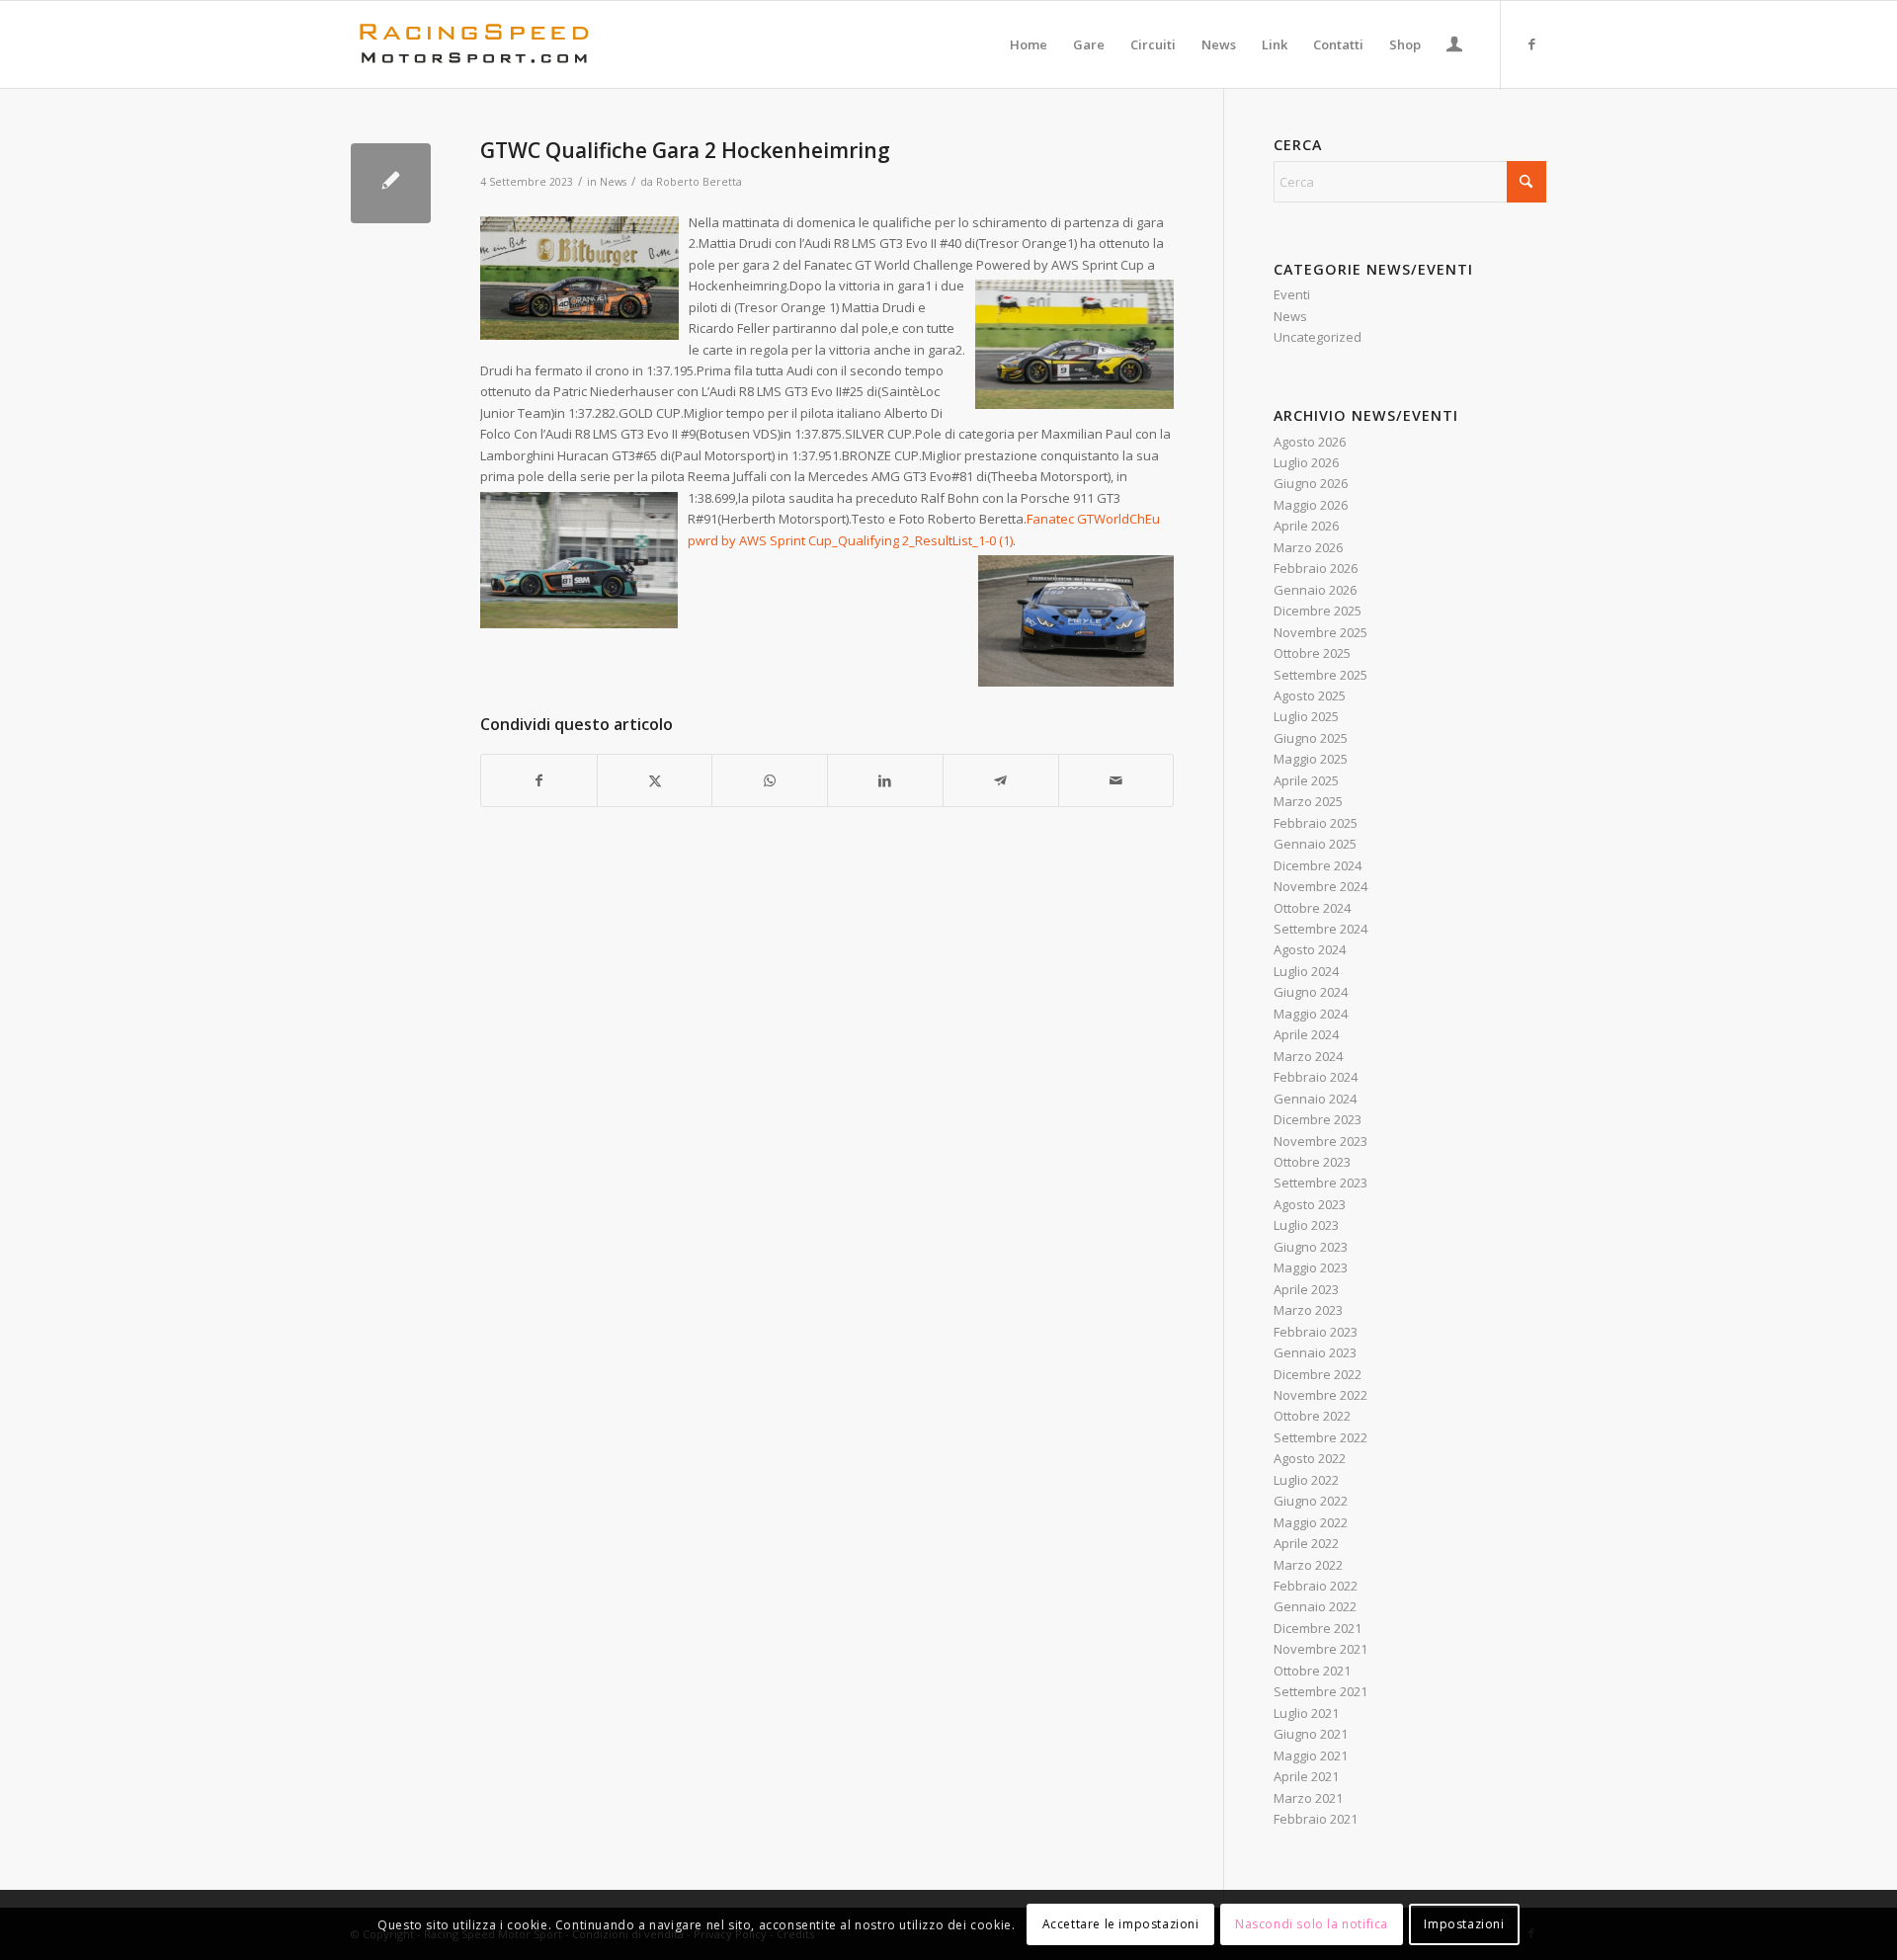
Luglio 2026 (1306, 462)
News (613, 182)
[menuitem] (1029, 44)
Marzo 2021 (1308, 1798)
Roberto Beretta (699, 182)
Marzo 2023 (1308, 1310)
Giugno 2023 (1311, 1247)
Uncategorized (1318, 337)
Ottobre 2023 (1312, 1162)
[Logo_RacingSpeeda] (474, 44)
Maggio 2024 (1311, 1014)
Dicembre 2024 (1318, 865)
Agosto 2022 (1310, 1458)
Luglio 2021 (1306, 1713)
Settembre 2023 (1320, 1183)
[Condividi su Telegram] (1001, 780)
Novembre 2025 (1320, 632)
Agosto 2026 (1310, 442)
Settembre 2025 (1320, 675)
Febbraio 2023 (1316, 1332)
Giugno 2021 (1311, 1734)
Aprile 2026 (1306, 526)
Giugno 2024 (1311, 992)
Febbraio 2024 (1316, 1077)
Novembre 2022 (1320, 1395)
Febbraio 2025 (1316, 823)
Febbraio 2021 (1316, 1819)
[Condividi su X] (655, 780)
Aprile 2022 (1306, 1543)
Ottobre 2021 (1312, 1671)
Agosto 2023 (1310, 1204)
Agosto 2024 (1310, 949)
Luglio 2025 (1306, 716)
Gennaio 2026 (1315, 590)
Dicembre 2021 (1318, 1628)
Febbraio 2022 (1316, 1586)
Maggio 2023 (1311, 1267)
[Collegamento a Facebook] (1531, 43)
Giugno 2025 (1311, 738)
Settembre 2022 (1320, 1437)
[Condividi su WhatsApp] (770, 780)
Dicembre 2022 (1318, 1374)
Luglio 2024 (1306, 971)
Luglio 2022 (1306, 1480)
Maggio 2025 (1311, 759)
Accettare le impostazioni (1121, 1925)
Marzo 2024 (1308, 1056)
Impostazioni (1464, 1925)
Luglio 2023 (1306, 1225)
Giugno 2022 (1311, 1501)
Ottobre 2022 (1312, 1416)
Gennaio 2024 (1315, 1099)
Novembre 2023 (1320, 1141)
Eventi (1292, 294)
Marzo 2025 (1308, 801)
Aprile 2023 (1306, 1289)
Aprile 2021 (1306, 1776)
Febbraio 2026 (1316, 568)
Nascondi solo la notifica (1312, 1925)
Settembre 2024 (1320, 929)
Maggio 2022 (1311, 1522)
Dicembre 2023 (1318, 1119)
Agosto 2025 (1310, 695)
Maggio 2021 (1311, 1756)
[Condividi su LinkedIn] (885, 780)
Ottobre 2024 (1312, 908)
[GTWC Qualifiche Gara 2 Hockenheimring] (391, 183)
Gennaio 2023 (1315, 1352)
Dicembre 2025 (1318, 611)
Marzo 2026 (1308, 547)
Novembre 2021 (1320, 1649)
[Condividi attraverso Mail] (1116, 780)
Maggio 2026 (1311, 505)
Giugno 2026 (1311, 483)
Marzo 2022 (1308, 1565)
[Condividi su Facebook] (539, 780)
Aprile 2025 (1306, 780)
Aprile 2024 (1306, 1034)
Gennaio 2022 (1315, 1606)
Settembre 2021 (1320, 1691)
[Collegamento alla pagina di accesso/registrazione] (1454, 46)
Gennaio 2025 (1315, 844)
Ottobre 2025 (1312, 653)
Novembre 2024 (1320, 886)
